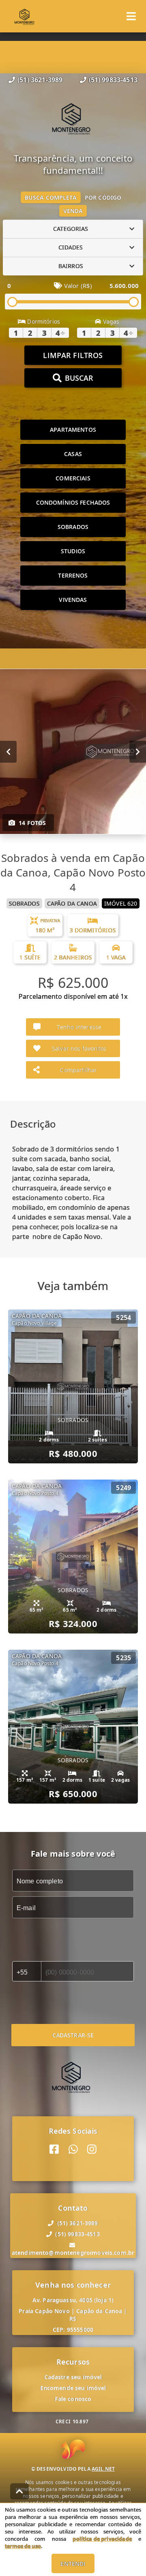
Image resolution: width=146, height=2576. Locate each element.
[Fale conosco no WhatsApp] (73, 2149)
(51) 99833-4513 (113, 80)
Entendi (73, 2564)
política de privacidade (102, 2539)
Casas (73, 454)
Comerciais (73, 478)
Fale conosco (73, 2399)
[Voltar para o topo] (19, 2491)
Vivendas (73, 600)
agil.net (103, 2469)
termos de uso (23, 2546)
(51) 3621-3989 (40, 80)
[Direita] (138, 751)
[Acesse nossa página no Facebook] (54, 2149)
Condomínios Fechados (73, 502)
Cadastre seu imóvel (73, 2377)
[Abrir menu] (131, 16)
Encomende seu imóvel (73, 2388)
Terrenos (73, 575)
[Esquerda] (8, 751)
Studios (73, 551)
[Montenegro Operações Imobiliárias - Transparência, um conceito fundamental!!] (73, 119)
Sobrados (73, 527)
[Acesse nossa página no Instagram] (92, 2149)
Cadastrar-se (73, 2035)
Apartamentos (73, 430)
